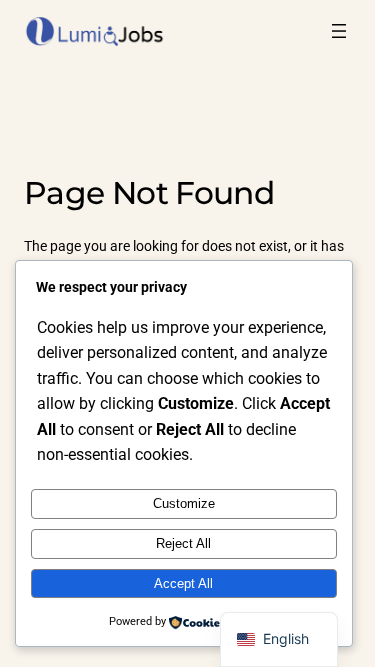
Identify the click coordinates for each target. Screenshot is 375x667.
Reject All (183, 543)
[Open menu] (339, 31)
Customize (184, 503)
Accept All (183, 583)
